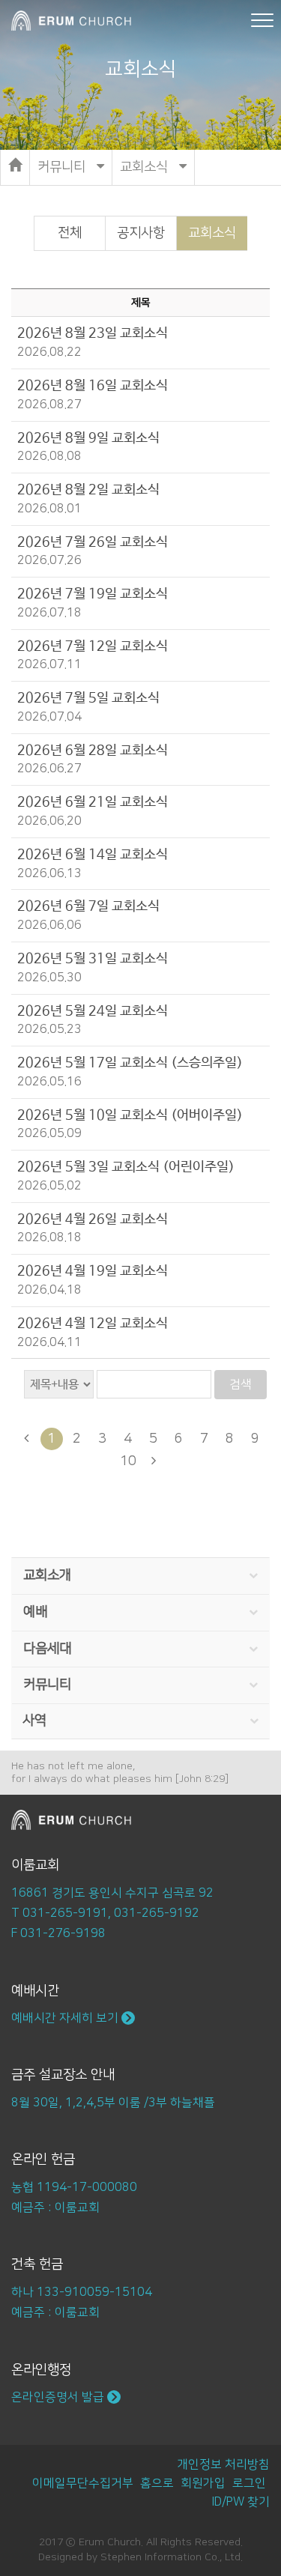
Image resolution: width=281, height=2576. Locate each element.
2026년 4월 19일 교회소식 (93, 1271)
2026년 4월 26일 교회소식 (93, 1219)
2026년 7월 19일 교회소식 (93, 594)
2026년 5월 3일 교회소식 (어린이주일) (126, 1167)
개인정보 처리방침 (223, 2464)
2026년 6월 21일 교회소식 (93, 802)
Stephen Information (151, 2557)
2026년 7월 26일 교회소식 (93, 542)
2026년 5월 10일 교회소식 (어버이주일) (130, 1115)
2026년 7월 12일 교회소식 (93, 646)
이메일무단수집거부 (83, 2483)
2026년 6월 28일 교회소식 (93, 751)
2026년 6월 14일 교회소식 (93, 855)
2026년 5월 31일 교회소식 (93, 959)
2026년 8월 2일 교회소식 (88, 490)
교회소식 (212, 233)
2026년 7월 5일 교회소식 (88, 698)
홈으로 (157, 2483)
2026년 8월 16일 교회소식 (93, 386)
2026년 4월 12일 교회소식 (93, 1324)
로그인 (249, 2483)
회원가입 (203, 2483)
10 (128, 1461)
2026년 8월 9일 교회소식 (88, 438)
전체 (70, 233)
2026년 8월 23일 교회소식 (93, 333)
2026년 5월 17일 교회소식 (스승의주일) (130, 1063)
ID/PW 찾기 (241, 2502)
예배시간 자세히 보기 (66, 2018)
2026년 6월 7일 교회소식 (88, 906)
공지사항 (141, 233)
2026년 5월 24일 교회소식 (93, 1011)
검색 (241, 1384)
